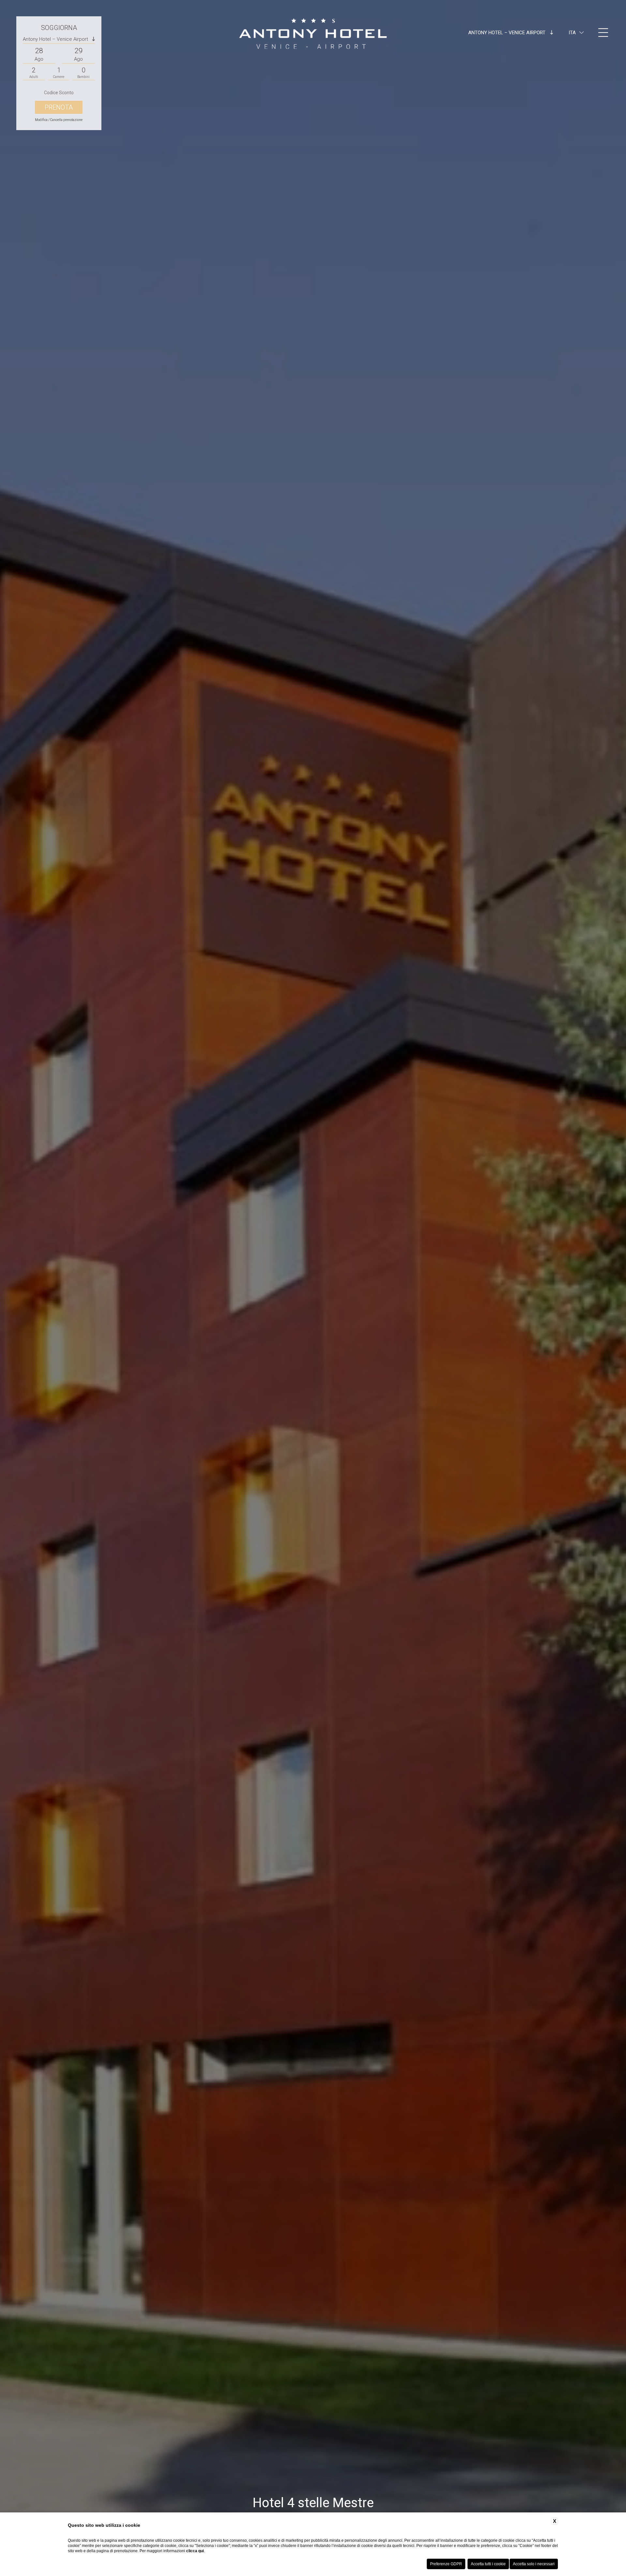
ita (572, 33)
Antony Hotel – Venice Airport (507, 33)
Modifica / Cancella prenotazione (59, 120)
